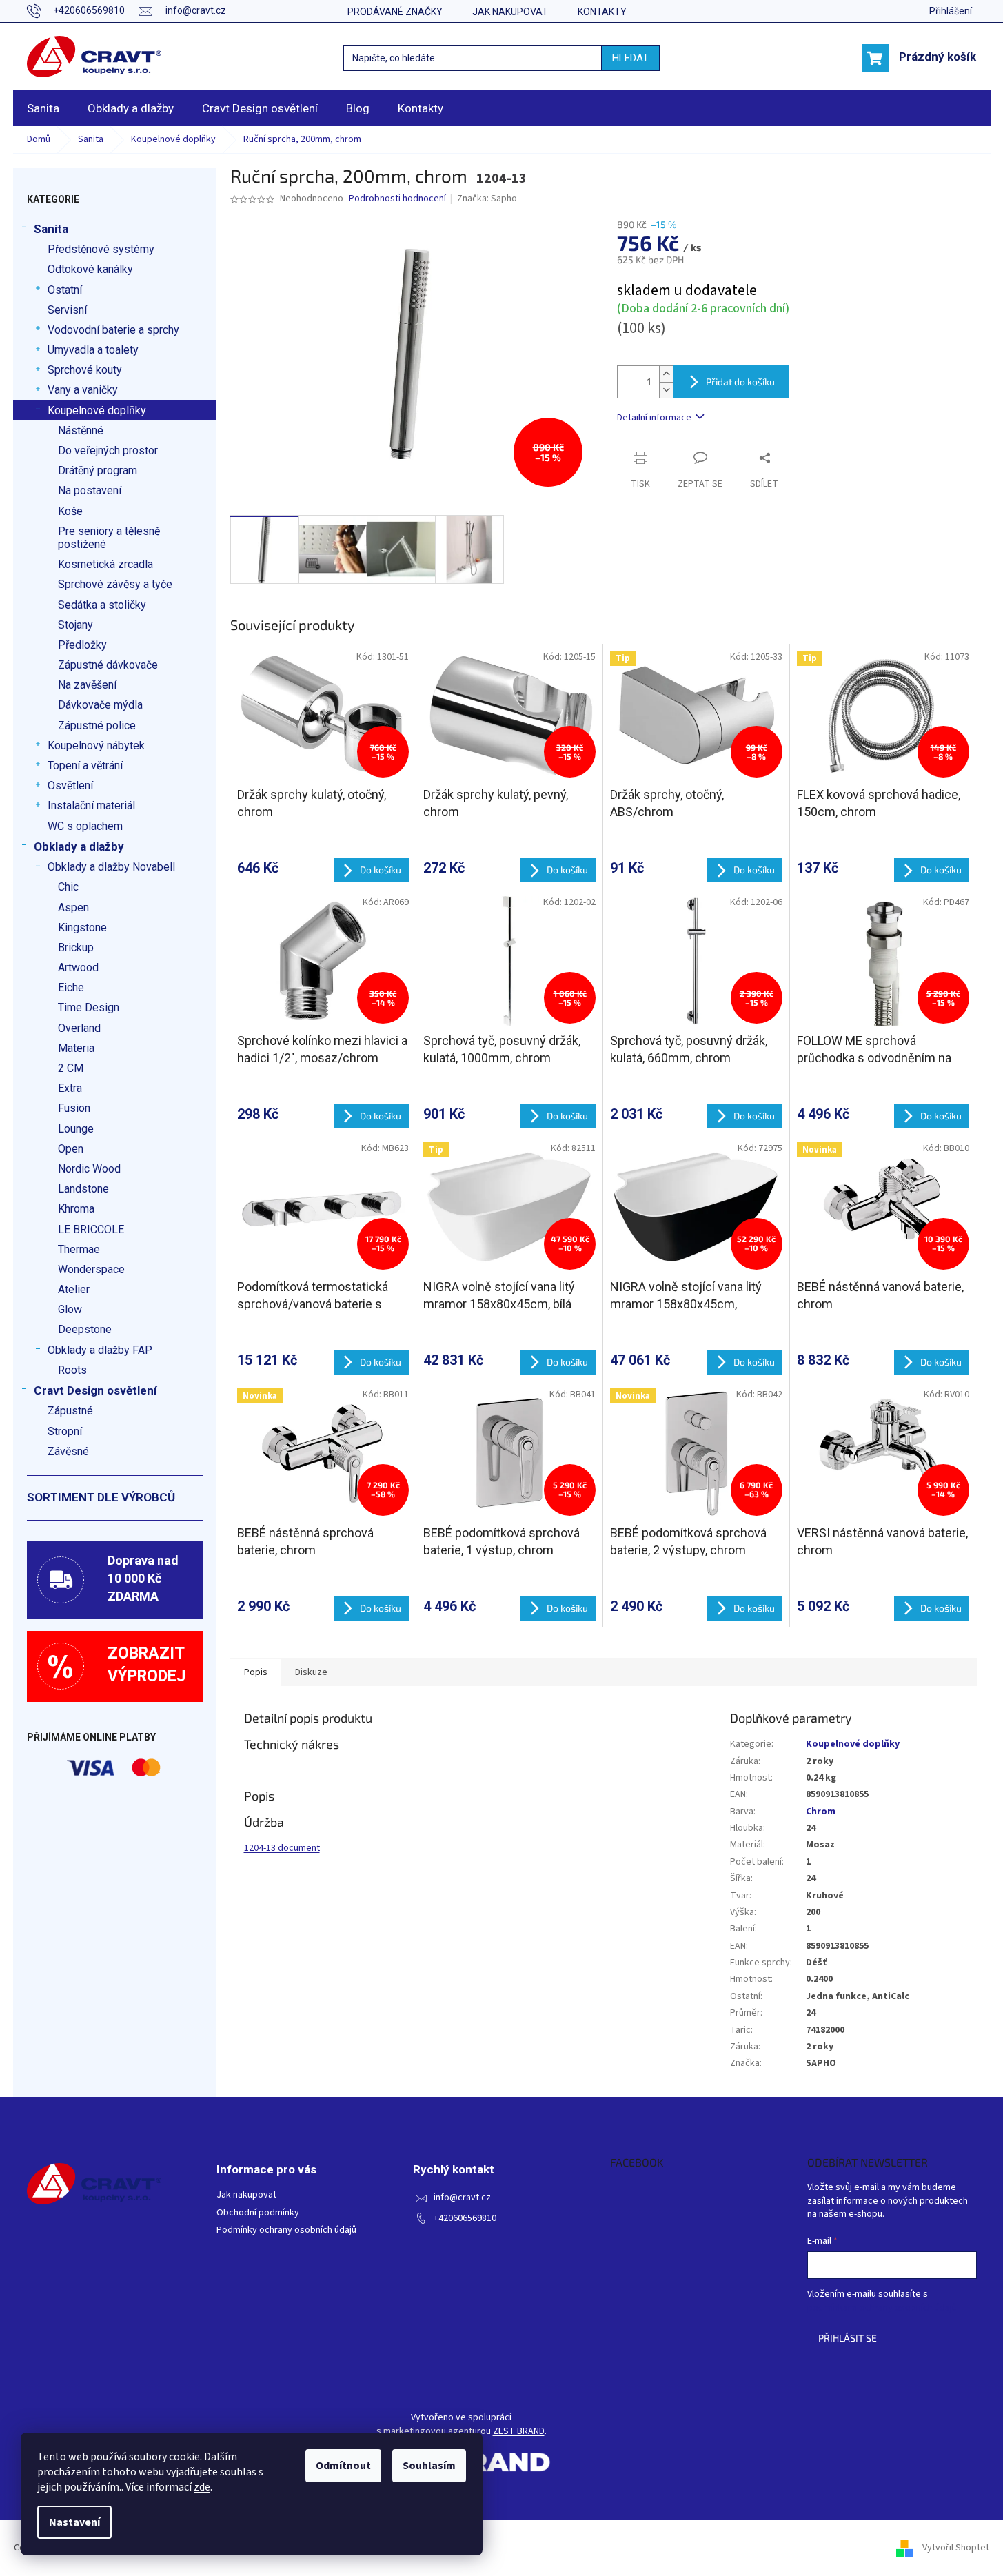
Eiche (71, 987)
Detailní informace (654, 418)
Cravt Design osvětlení (95, 1390)
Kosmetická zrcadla (105, 564)
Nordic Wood (89, 1169)
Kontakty (602, 12)
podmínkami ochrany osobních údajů (882, 2308)
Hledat (630, 58)
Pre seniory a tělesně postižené (109, 538)
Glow (70, 1309)
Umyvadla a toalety (93, 350)
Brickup (76, 947)
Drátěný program (98, 470)
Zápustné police (97, 726)
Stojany (75, 625)
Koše (70, 511)
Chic (68, 887)
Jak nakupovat (510, 12)
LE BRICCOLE (91, 1229)
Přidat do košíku (740, 382)
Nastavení (74, 2522)
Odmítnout (343, 2466)
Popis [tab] (256, 1672)
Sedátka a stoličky (102, 605)
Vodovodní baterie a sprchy (113, 330)
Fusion (74, 1108)
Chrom (821, 1812)
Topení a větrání (85, 765)
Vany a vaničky (83, 390)
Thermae (79, 1249)
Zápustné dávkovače (108, 665)
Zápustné (70, 1411)
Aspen (73, 907)
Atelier (74, 1289)
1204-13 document (282, 1848)
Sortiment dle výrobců (101, 1497)
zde (202, 2487)
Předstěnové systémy (101, 249)
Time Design (89, 1007)
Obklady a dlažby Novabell (111, 867)
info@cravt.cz (462, 2198)
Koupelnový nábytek (96, 746)
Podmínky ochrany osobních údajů (286, 2230)
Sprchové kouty (85, 370)
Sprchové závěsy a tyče (115, 584)
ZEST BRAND (519, 2432)
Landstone (83, 1189)
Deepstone (85, 1329)
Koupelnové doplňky (97, 410)
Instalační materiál (91, 805)
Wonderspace (91, 1269)
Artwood (78, 967)
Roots (72, 1370)
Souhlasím (429, 2466)
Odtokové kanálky (90, 269)
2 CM (71, 1068)
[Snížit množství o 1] (666, 390)
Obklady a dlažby (79, 846)
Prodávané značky (395, 12)
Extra (70, 1088)
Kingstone (82, 927)
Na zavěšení (87, 685)
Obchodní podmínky (258, 2213)
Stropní (65, 1431)
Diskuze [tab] (311, 1672)
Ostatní (65, 290)
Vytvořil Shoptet (956, 2548)
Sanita (51, 229)
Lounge (76, 1129)
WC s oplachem (85, 826)
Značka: (487, 199)
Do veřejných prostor (108, 450)
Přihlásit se (848, 2338)
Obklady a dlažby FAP (100, 1350)
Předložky (82, 645)
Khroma (76, 1209)
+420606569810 (465, 2219)
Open (71, 1149)
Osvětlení (70, 785)
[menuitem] (43, 108)
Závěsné (68, 1451)
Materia (76, 1048)
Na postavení (90, 490)
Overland (79, 1028)
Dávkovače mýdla (100, 705)
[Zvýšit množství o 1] (666, 374)
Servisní (67, 310)
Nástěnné (81, 430)
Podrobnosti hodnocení (397, 199)
